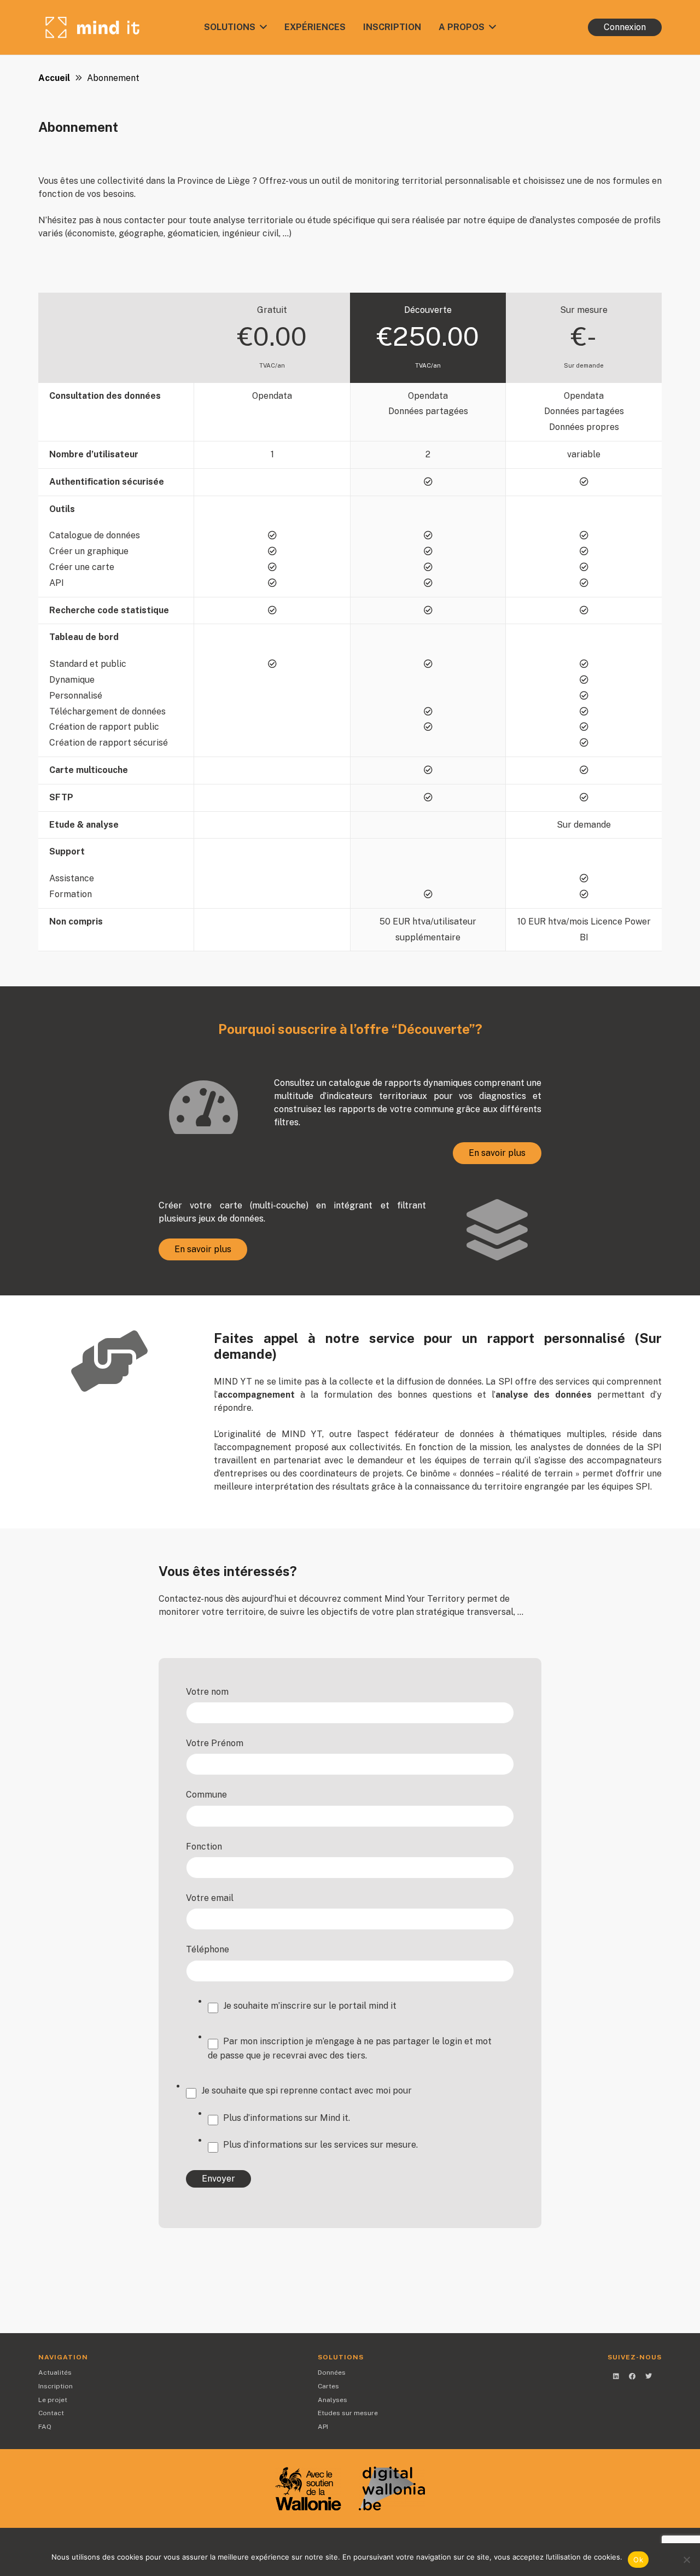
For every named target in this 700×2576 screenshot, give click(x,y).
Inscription (56, 2386)
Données (332, 2373)
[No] (686, 2560)
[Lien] (92, 27)
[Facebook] (632, 2376)
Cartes (328, 2386)
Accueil (54, 78)
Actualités (55, 2373)
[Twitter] (649, 2376)
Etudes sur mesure (348, 2413)
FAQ (45, 2427)
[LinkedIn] (616, 2376)
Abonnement (113, 78)
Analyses (332, 2400)
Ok (638, 2560)
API (323, 2427)
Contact (51, 2413)
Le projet (53, 2400)
